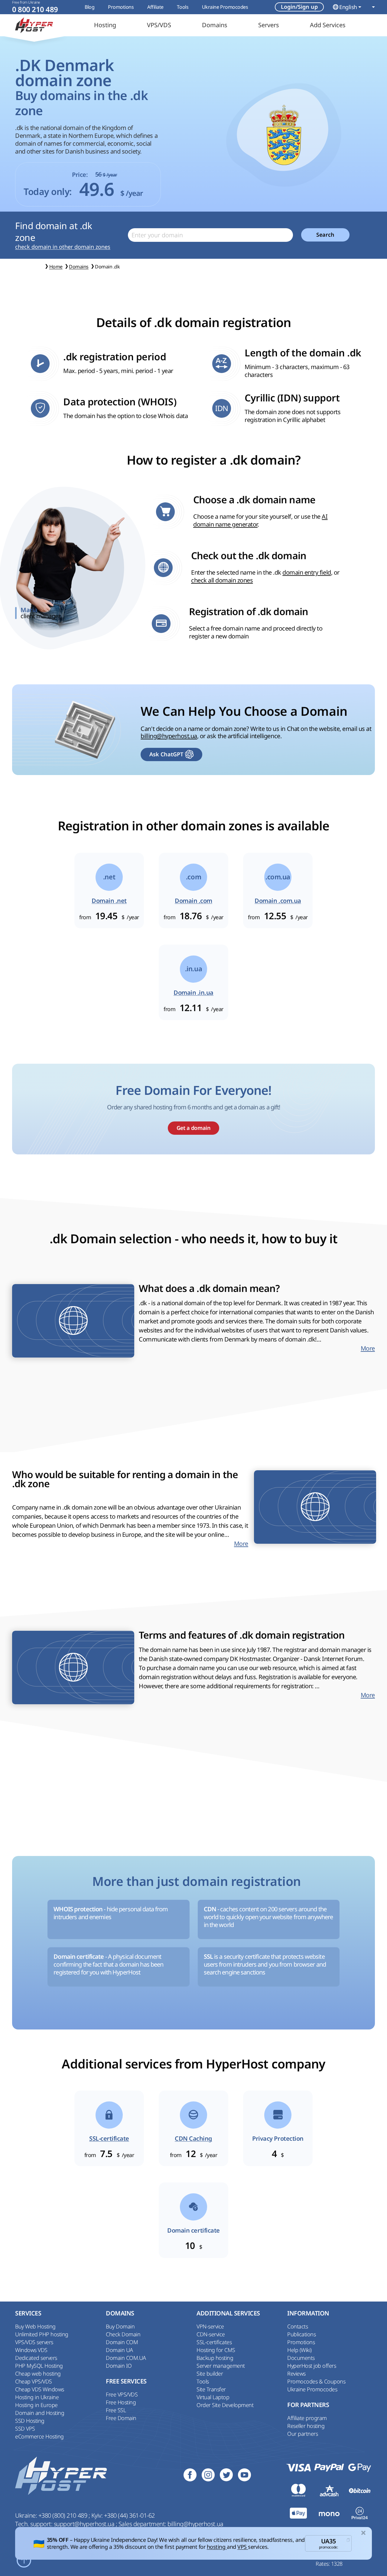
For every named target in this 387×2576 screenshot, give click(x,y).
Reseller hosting (306, 2426)
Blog (89, 7)
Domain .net (109, 901)
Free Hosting (121, 2402)
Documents (301, 2358)
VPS (243, 2547)
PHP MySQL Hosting (39, 2366)
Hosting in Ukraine (37, 2397)
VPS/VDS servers (34, 2342)
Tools (183, 7)
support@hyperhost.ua (85, 2524)
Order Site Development (225, 2405)
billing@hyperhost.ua (169, 736)
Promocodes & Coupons (316, 2381)
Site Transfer (211, 2389)
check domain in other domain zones (63, 247)
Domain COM (122, 2342)
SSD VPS (25, 2428)
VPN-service (210, 2326)
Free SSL (116, 2410)
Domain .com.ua (278, 901)
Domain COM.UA (126, 2358)
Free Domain (121, 2418)
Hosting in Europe (36, 2405)
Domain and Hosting (40, 2413)
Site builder (210, 2373)
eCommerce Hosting (39, 2436)
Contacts (298, 2326)
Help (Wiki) (299, 2350)
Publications (301, 2334)
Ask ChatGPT (166, 754)
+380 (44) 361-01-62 (129, 2515)
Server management (221, 2366)
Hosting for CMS (216, 2350)
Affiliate (155, 7)
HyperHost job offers (312, 2366)
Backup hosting (215, 2358)
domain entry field (307, 572)
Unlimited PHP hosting (42, 2334)
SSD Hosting (30, 2421)
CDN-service (211, 2334)
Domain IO (119, 2366)
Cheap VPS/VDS (34, 2381)
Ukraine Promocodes (225, 7)
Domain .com (193, 901)
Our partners (302, 2434)
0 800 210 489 (35, 10)
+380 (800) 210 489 (63, 2515)
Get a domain (193, 1128)
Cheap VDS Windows (40, 2389)
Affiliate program (307, 2418)
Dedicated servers (36, 2358)
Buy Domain (120, 2326)
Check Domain (123, 2334)
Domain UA (119, 2350)
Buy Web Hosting (35, 2326)
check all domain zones (222, 580)
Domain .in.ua (193, 993)
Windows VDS (31, 2350)
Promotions (121, 7)
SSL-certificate (109, 2139)
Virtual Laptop (213, 2397)
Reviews (296, 2373)
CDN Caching (193, 2139)
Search (325, 235)
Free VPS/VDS (122, 2394)
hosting (217, 2547)
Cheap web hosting (38, 2373)
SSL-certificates (214, 2342)
